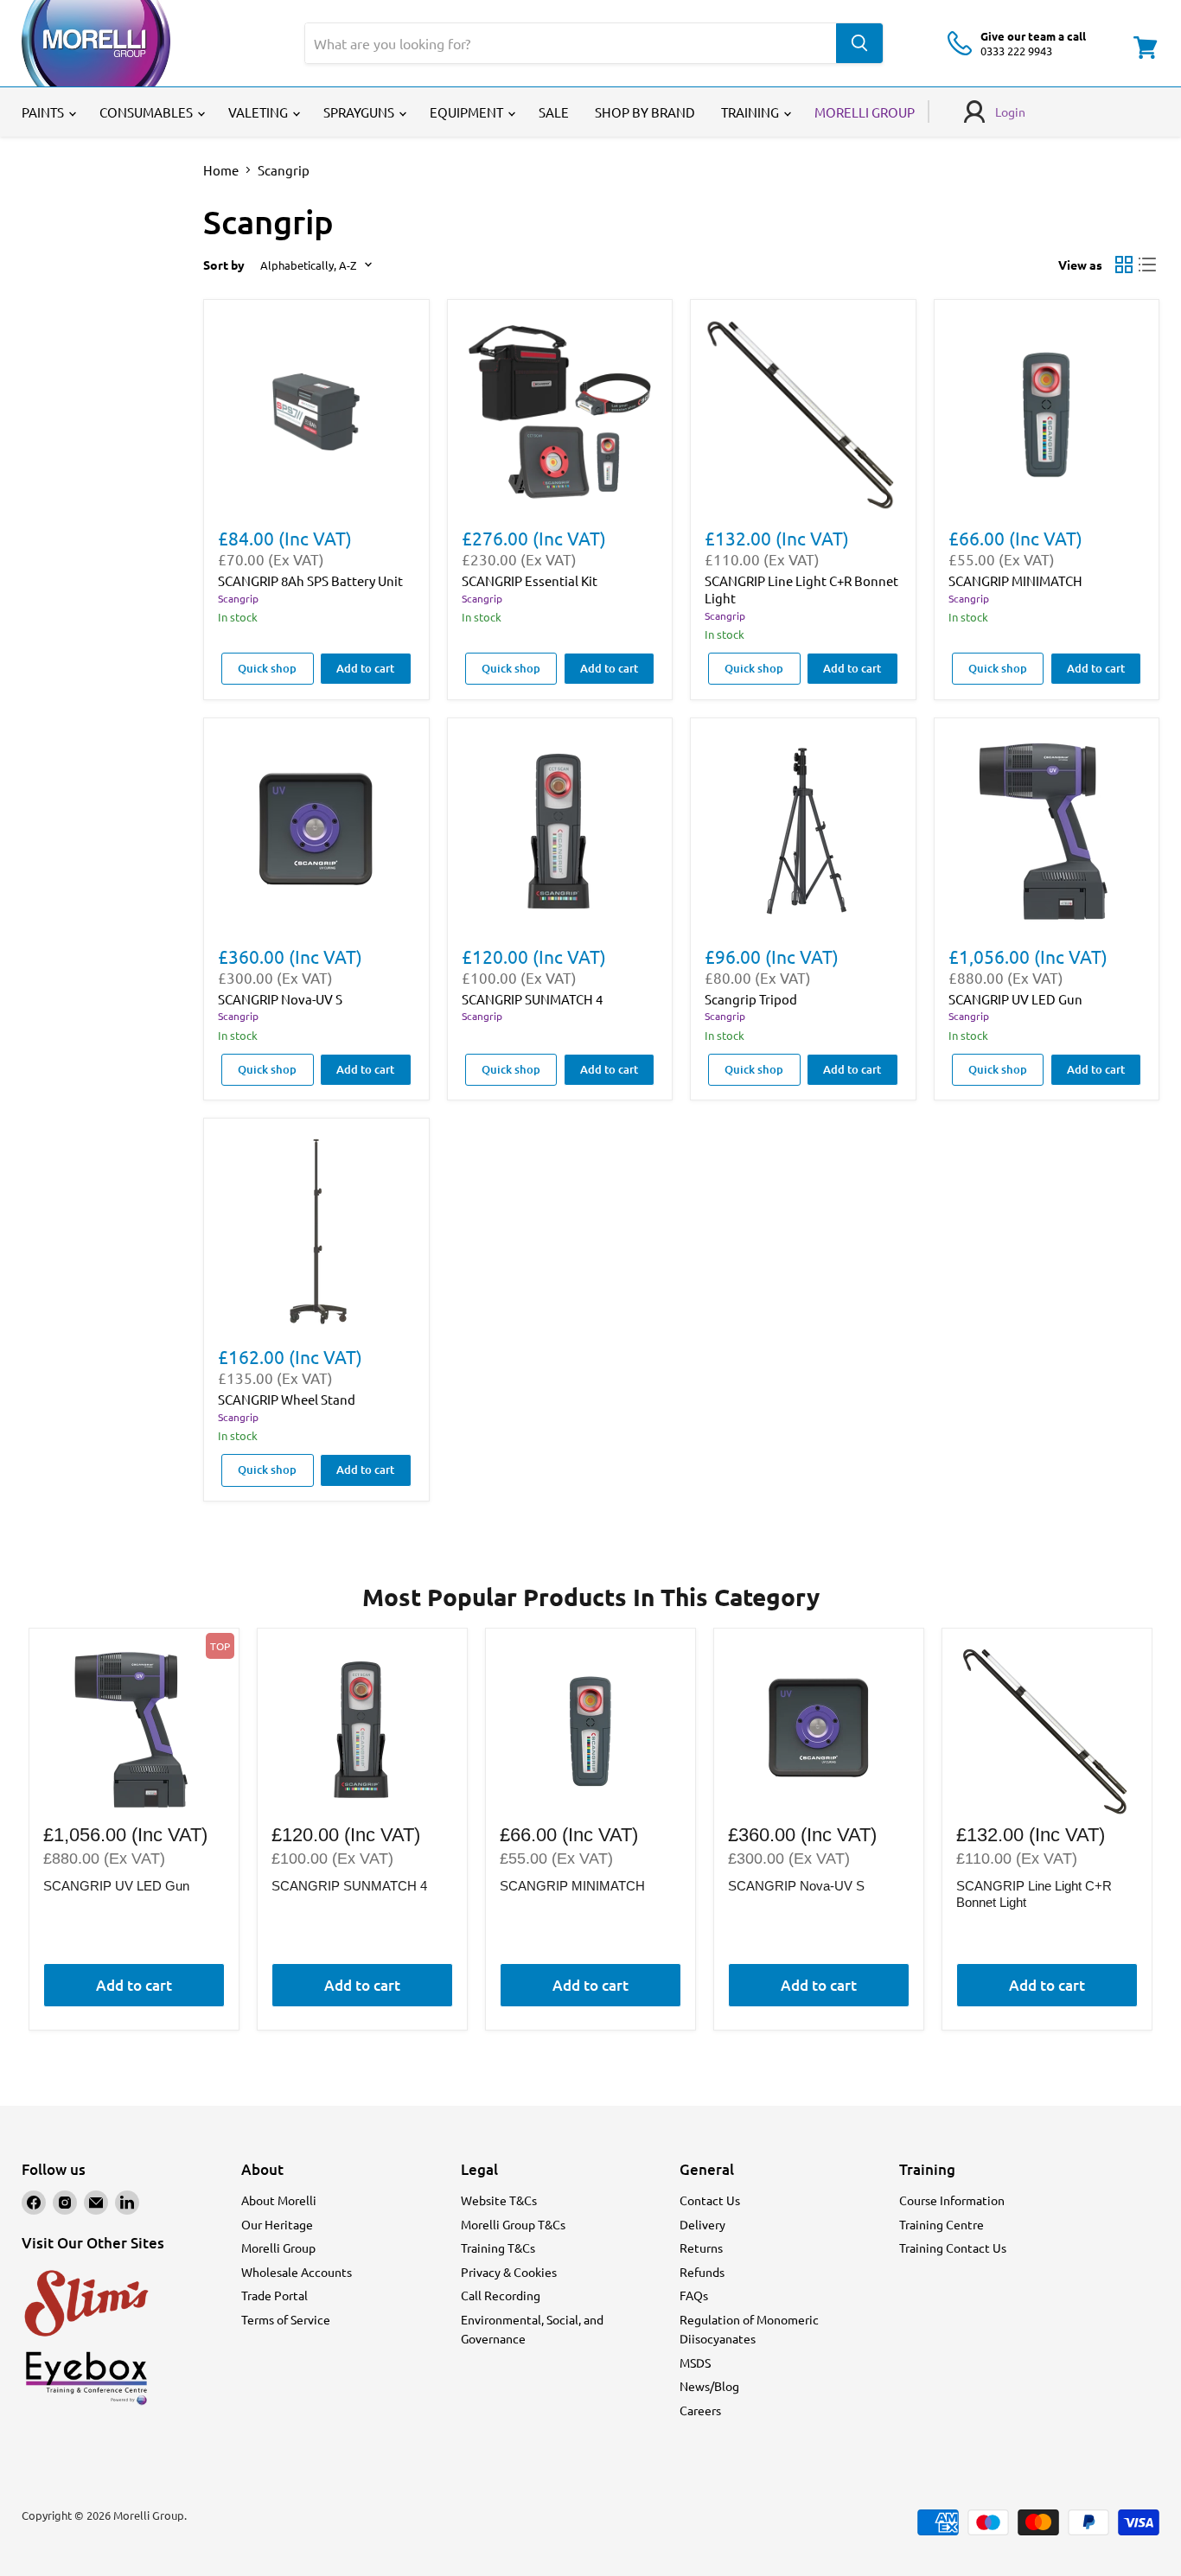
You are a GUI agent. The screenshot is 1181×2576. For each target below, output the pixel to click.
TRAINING (751, 112)
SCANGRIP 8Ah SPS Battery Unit (310, 580)
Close (690, 1452)
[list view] (1148, 265)
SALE (554, 112)
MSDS (695, 2362)
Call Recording (501, 2295)
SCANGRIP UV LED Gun (1015, 999)
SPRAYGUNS (360, 112)
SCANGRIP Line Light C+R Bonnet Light (1034, 1894)
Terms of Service (286, 2319)
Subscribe (690, 1333)
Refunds (702, 2272)
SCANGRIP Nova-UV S (280, 999)
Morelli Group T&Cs (513, 2224)
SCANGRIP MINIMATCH (1015, 580)
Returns (701, 2248)
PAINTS (44, 112)
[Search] (859, 43)
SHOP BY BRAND (645, 112)
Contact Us (710, 2200)
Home (221, 170)
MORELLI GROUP (865, 112)
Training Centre (942, 2224)
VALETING (259, 112)
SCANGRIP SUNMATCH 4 (532, 999)
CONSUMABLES (147, 112)
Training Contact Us (953, 2248)
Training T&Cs (498, 2248)
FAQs (694, 2295)
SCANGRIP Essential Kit (530, 580)
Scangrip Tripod (751, 999)
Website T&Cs (499, 2200)
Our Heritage (277, 2224)
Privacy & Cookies (509, 2272)
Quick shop (267, 668)
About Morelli (279, 2200)
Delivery (702, 2224)
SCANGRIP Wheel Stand (287, 1399)
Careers (700, 2410)
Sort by (224, 265)
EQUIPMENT (468, 112)
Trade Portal (275, 2295)
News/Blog (709, 2386)
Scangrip (238, 598)
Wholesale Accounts (297, 2272)
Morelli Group (278, 2248)
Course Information (952, 2200)
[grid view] (1124, 265)
